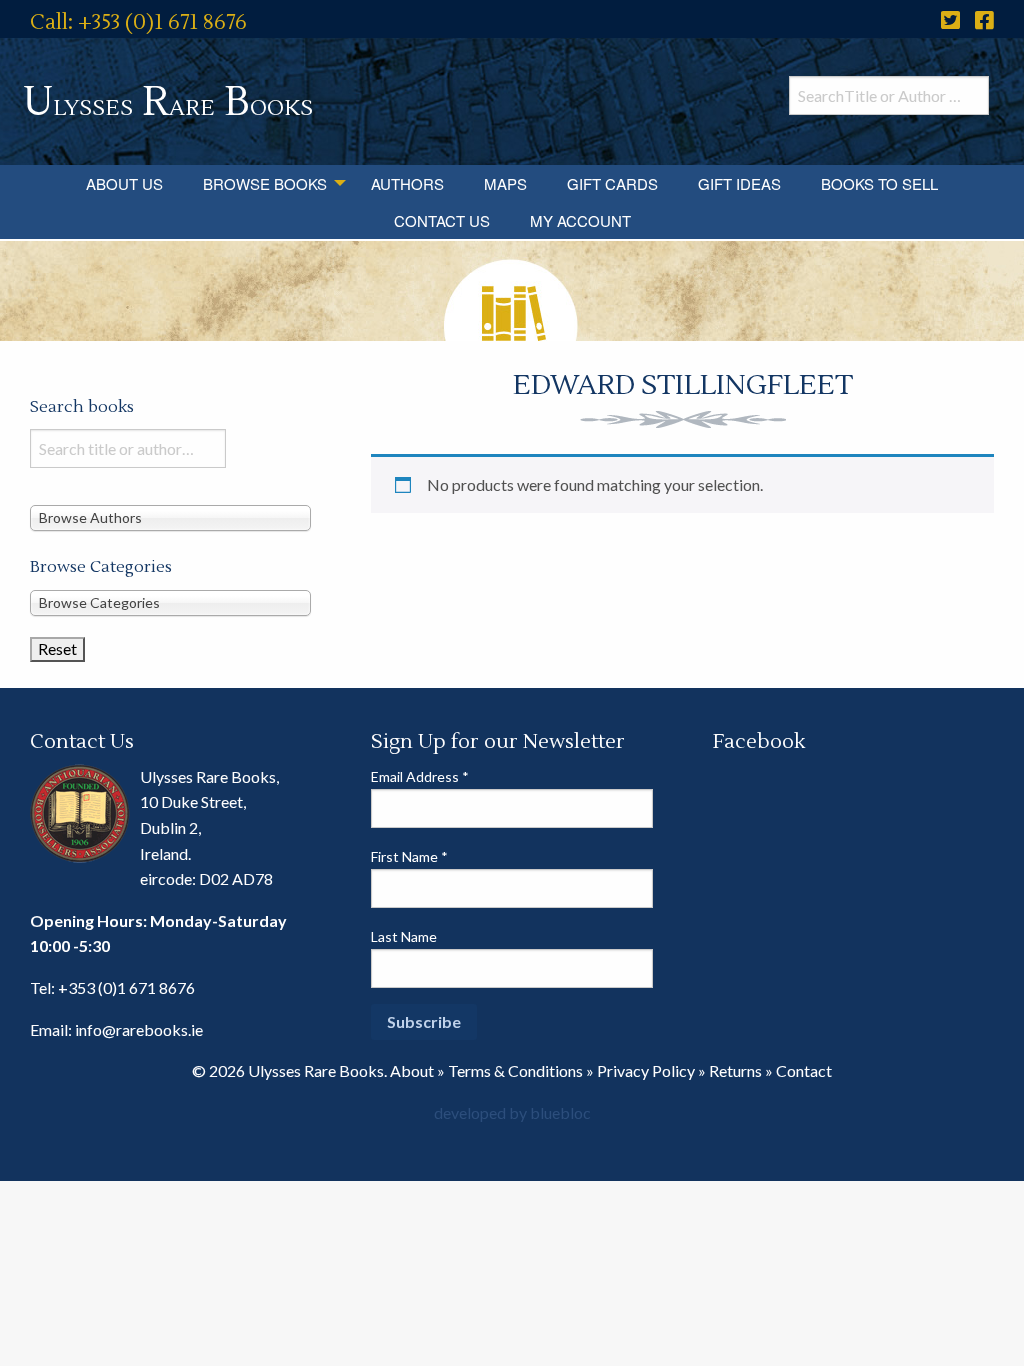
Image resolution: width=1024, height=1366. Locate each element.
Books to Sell (879, 183)
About (412, 1070)
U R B (168, 102)
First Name (409, 856)
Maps (505, 183)
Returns (735, 1070)
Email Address (420, 776)
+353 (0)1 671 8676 (126, 987)
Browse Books (265, 183)
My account (580, 220)
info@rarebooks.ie (139, 1029)
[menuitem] (124, 183)
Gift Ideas (739, 183)
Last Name (404, 936)
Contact (804, 1070)
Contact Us (442, 220)
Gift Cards (612, 183)
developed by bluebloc (512, 1112)
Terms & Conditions (515, 1070)
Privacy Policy (646, 1070)
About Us (124, 183)
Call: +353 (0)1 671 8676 (138, 22)
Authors (407, 183)
